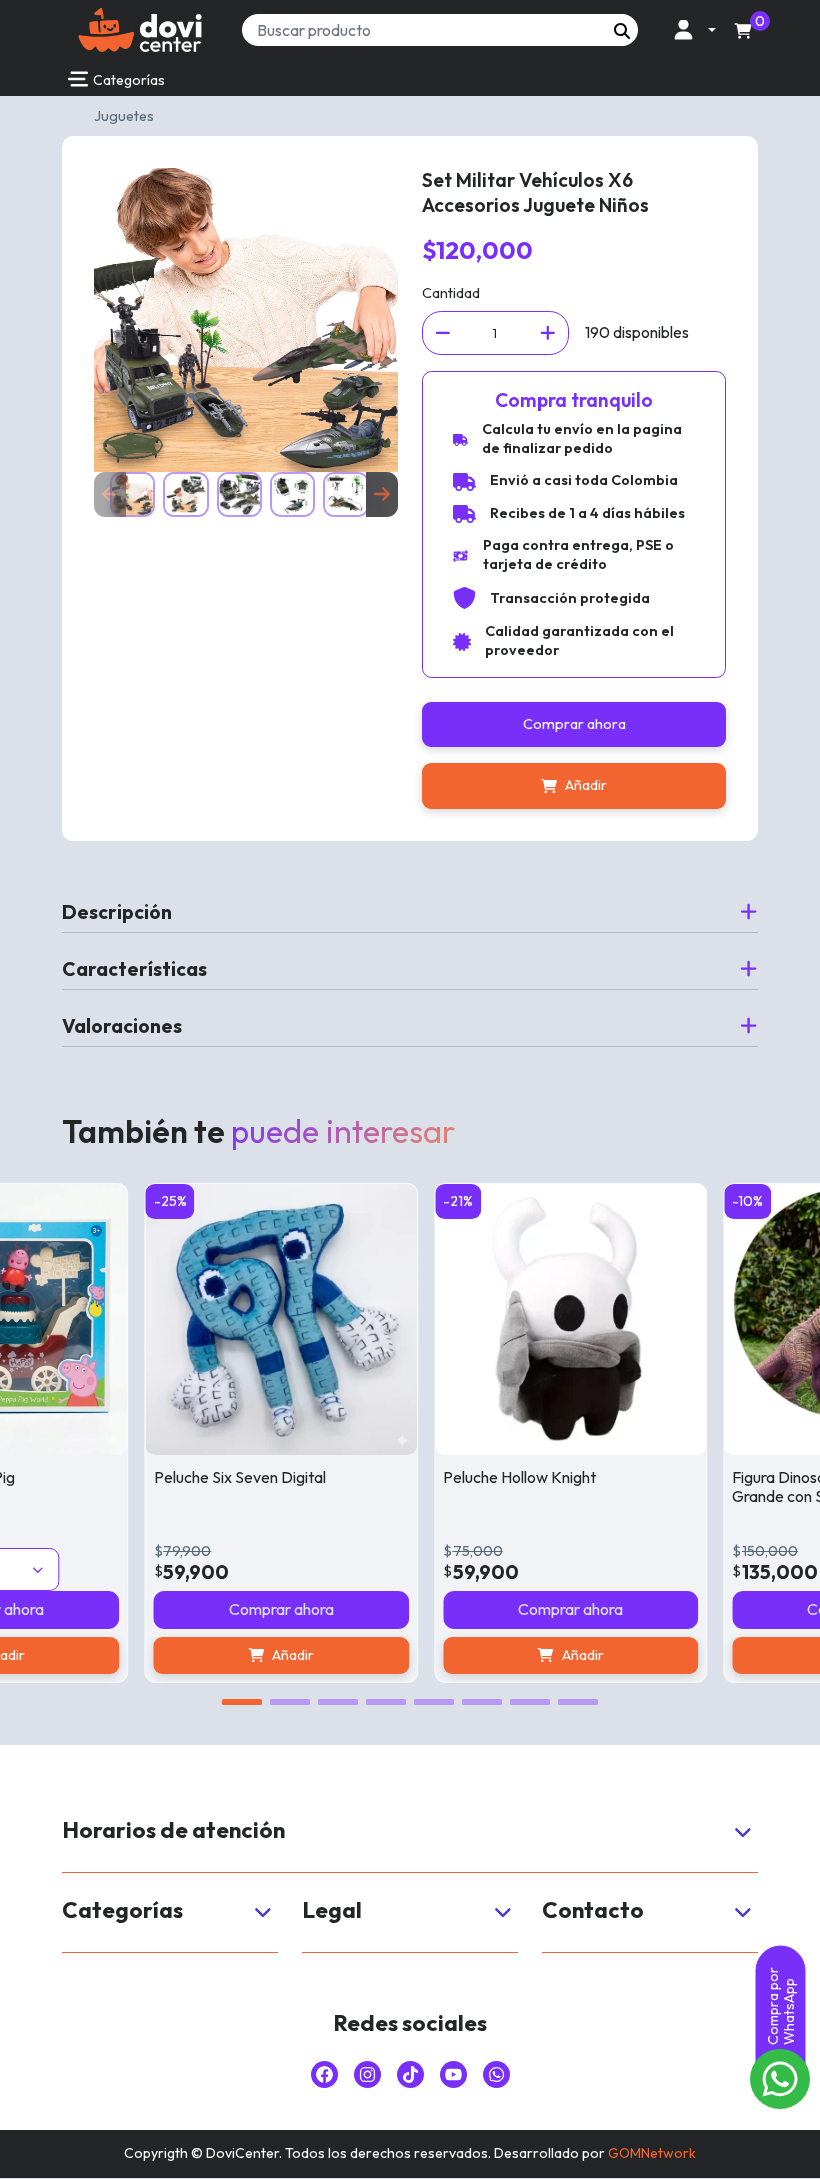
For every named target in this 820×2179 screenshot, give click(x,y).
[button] (689, 29)
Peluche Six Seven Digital (207, 1477)
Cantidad (451, 293)
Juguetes (124, 116)
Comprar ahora (574, 724)
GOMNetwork (652, 2153)
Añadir (586, 785)
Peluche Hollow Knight (487, 1477)
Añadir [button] (261, 1655)
